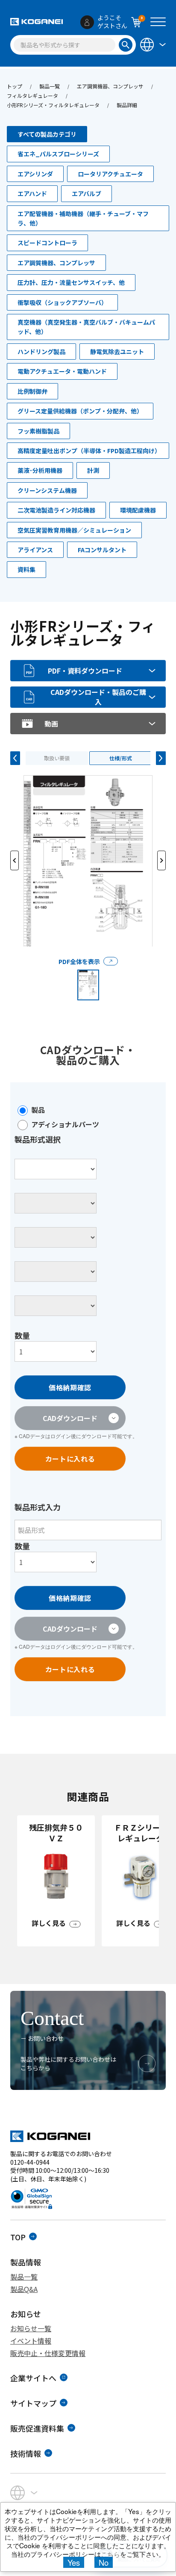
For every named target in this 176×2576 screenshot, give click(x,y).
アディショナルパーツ (65, 1124)
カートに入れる (70, 1459)
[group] (56, 1881)
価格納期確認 (70, 1387)
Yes (74, 2562)
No (104, 2562)
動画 (51, 724)
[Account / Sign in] (87, 22)
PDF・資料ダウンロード (85, 671)
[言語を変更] (152, 44)
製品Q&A (24, 2289)
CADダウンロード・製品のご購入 (98, 697)
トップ (15, 86)
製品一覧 (50, 86)
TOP (18, 2237)
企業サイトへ (33, 2378)
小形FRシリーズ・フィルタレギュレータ (53, 105)
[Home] (37, 22)
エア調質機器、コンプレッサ (110, 86)
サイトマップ (33, 2403)
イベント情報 (31, 2341)
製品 (38, 1110)
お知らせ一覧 (31, 2328)
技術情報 (26, 2453)
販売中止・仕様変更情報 (48, 2353)
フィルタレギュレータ (32, 95)
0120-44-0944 (30, 2162)
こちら (110, 2554)
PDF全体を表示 (79, 961)
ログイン (61, 1436)
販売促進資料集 (37, 2428)
